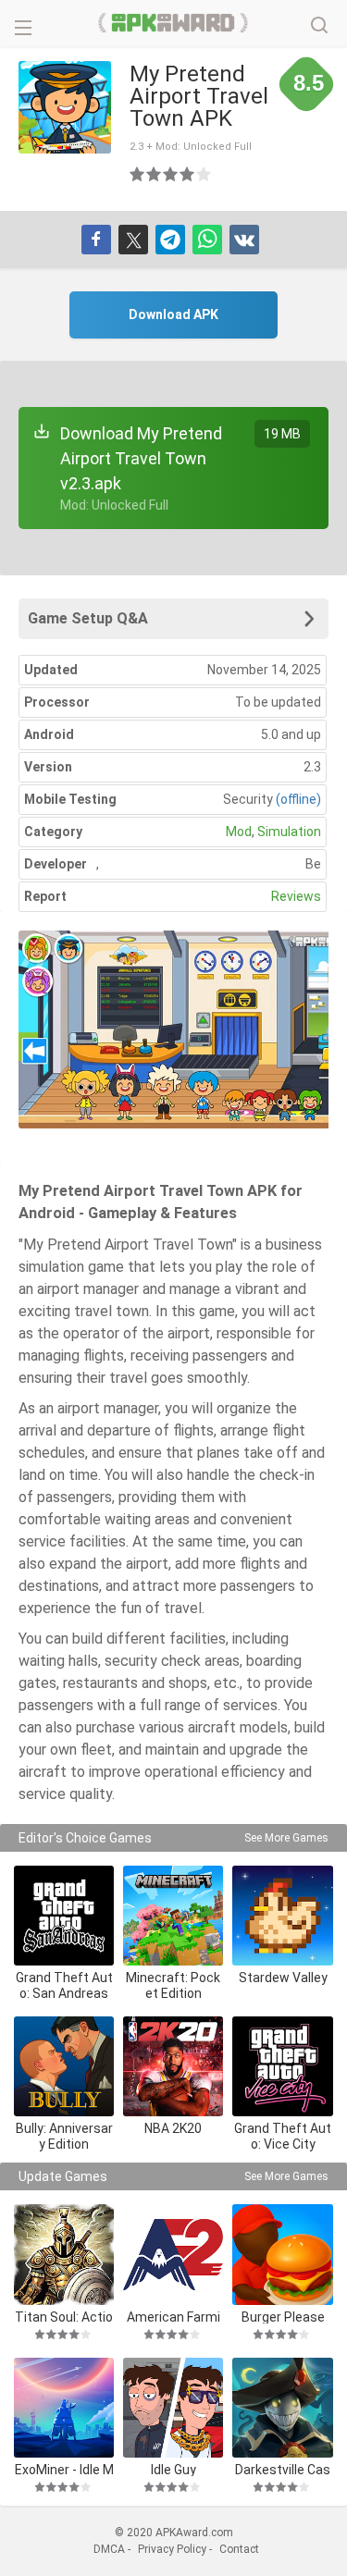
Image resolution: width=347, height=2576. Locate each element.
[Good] (171, 174)
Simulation (289, 832)
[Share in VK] (244, 240)
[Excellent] (204, 174)
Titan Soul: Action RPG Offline (64, 2317)
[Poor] (138, 174)
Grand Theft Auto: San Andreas (64, 1985)
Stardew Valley (283, 1978)
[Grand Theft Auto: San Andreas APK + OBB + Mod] (64, 1916)
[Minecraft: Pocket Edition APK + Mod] (173, 1916)
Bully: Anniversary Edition (64, 2136)
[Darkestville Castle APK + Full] (282, 2408)
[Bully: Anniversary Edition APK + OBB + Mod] (64, 2066)
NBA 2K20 (173, 2128)
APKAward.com (173, 23)
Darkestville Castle (283, 2469)
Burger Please (283, 2317)
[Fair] (155, 174)
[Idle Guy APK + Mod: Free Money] (173, 2408)
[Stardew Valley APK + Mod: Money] (282, 1916)
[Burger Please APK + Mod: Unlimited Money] (282, 2254)
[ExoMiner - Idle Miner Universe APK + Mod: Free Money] (64, 2408)
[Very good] (188, 174)
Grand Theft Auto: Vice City (283, 2136)
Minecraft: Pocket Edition (173, 1985)
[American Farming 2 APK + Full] (173, 2254)
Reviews (296, 896)
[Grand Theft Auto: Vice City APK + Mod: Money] (282, 2066)
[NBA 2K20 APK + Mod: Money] (173, 2066)
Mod (239, 832)
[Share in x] (133, 240)
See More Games (286, 1838)
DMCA (109, 2549)
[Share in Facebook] (96, 240)
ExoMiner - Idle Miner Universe (64, 2469)
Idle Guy (173, 2469)
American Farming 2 (173, 2317)
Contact (239, 2549)
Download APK (173, 314)
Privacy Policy (172, 2549)
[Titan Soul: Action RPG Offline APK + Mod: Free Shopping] (64, 2254)
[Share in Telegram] (170, 240)
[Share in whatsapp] (207, 240)
